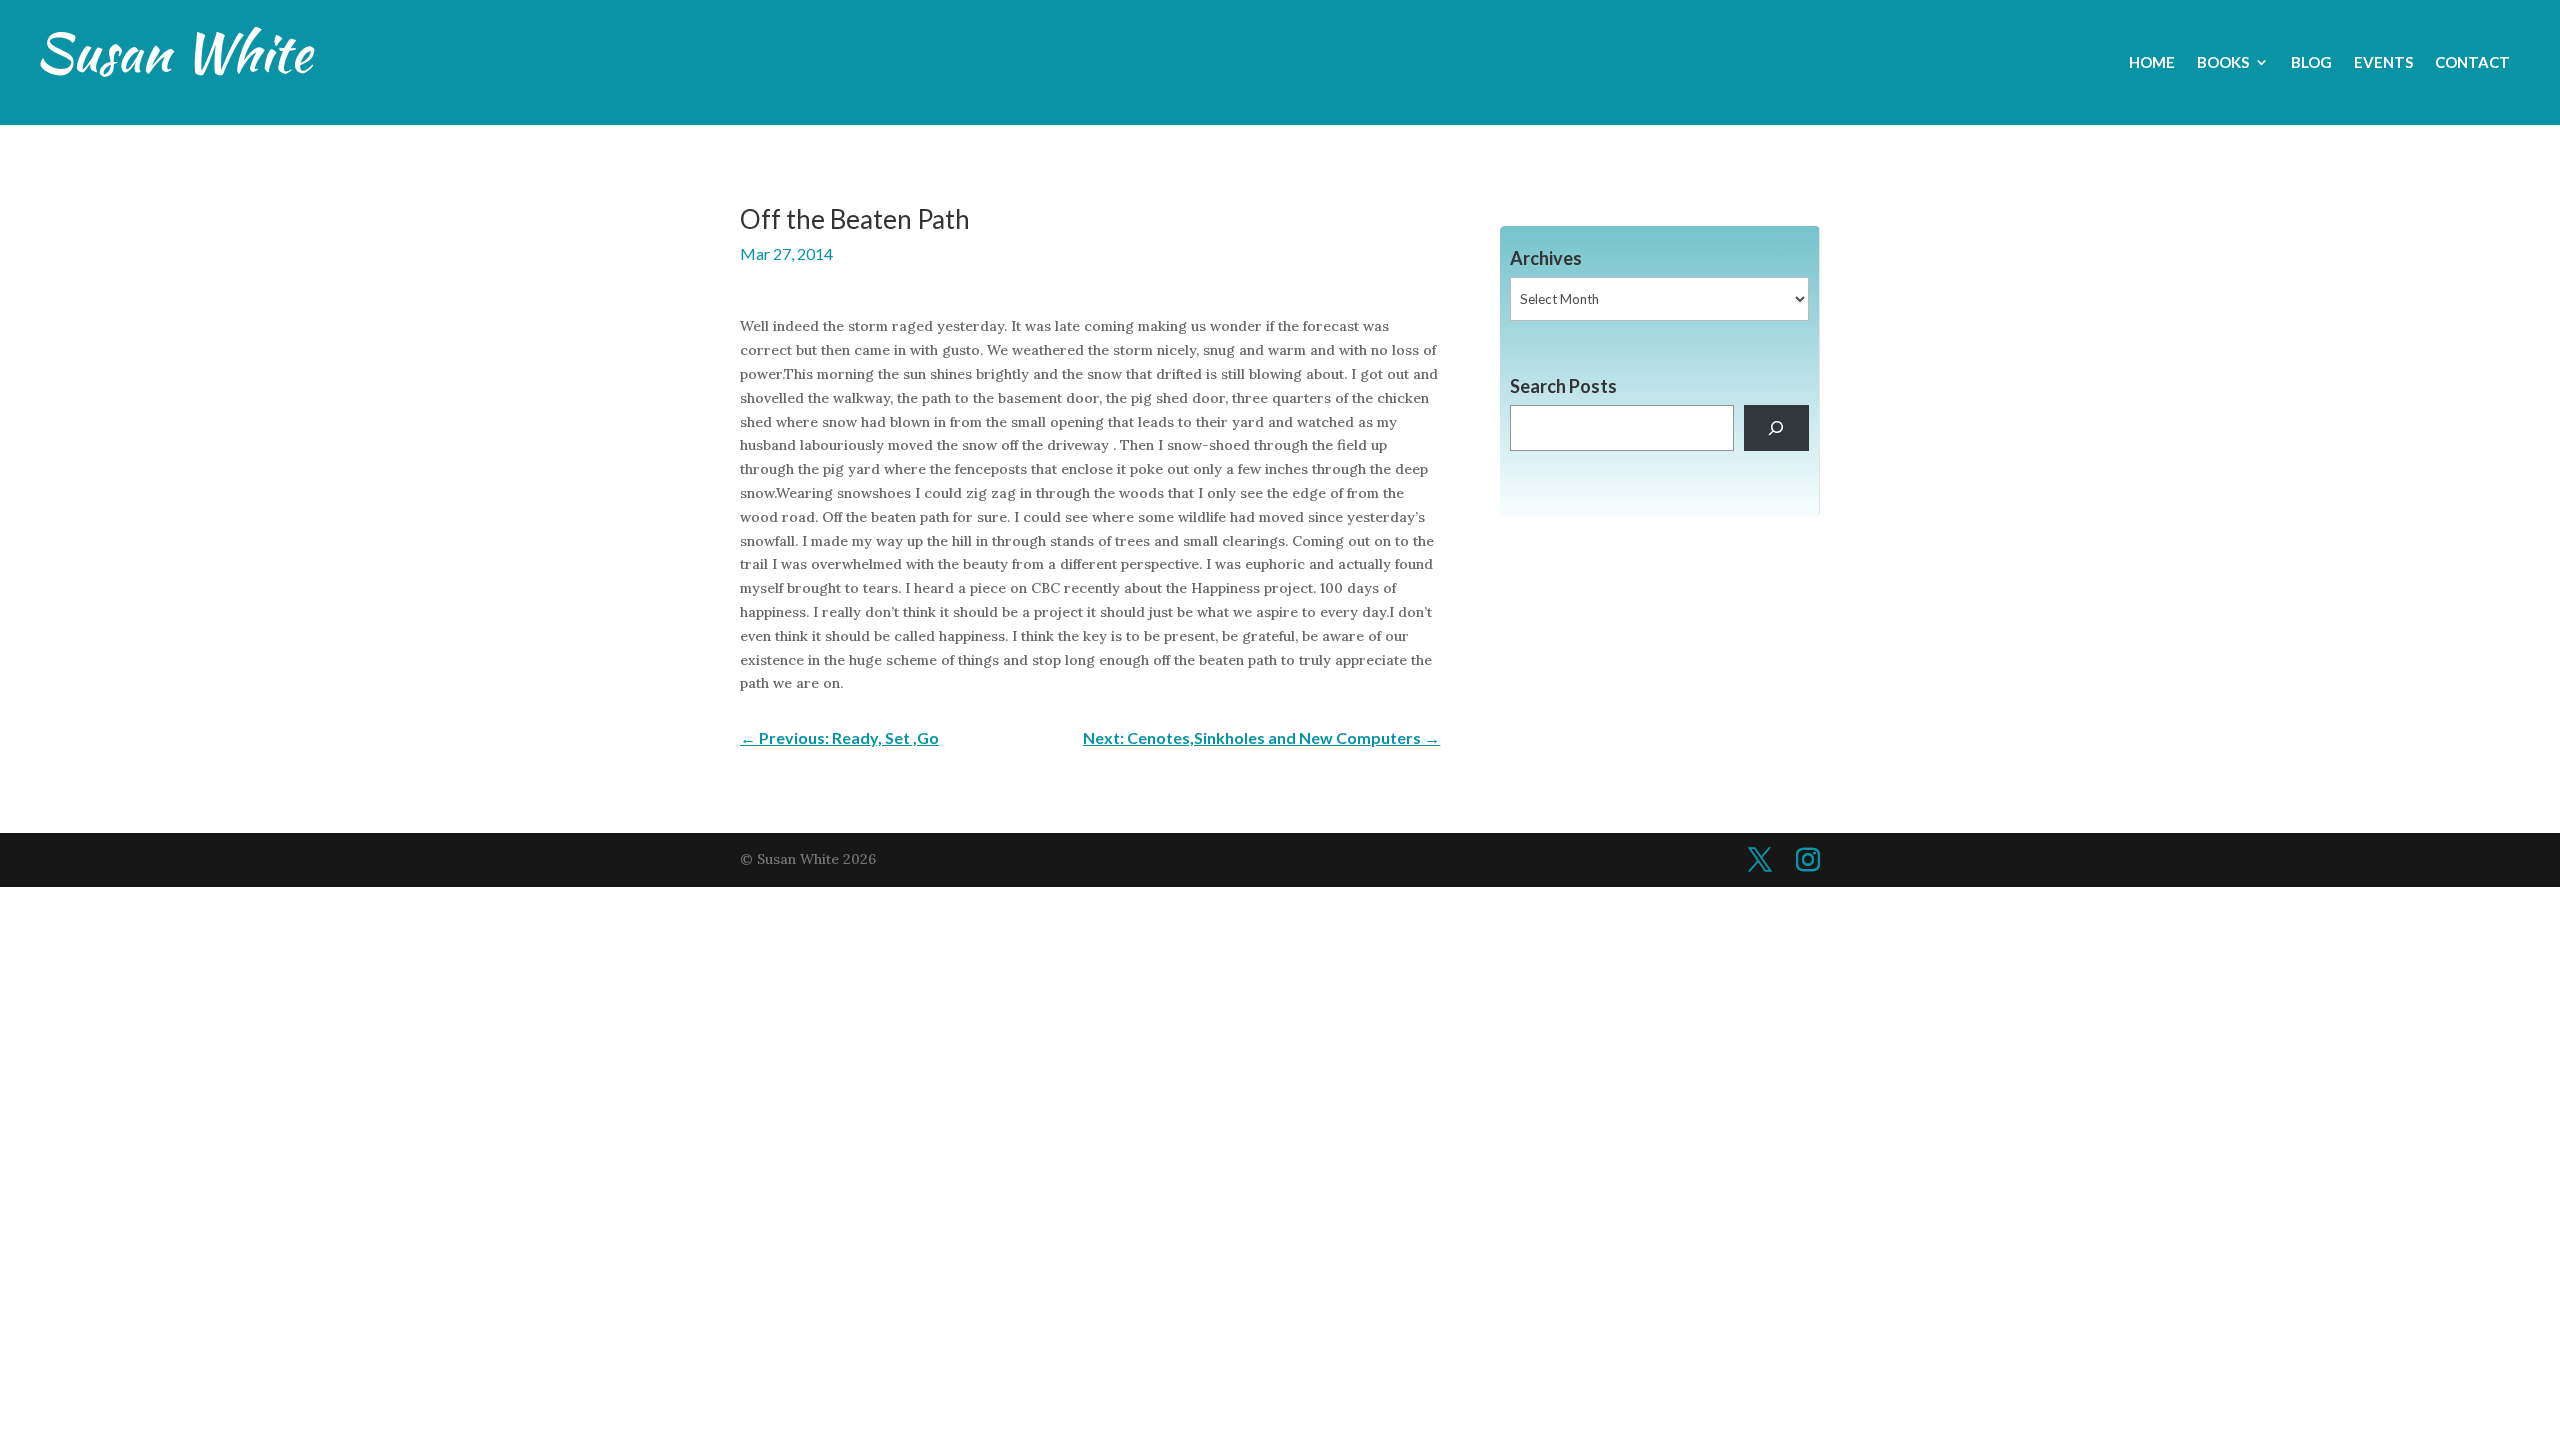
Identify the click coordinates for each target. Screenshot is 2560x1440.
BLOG (2311, 63)
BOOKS (2223, 63)
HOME (2152, 63)
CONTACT (2472, 63)
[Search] (1776, 428)
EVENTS (2383, 63)
